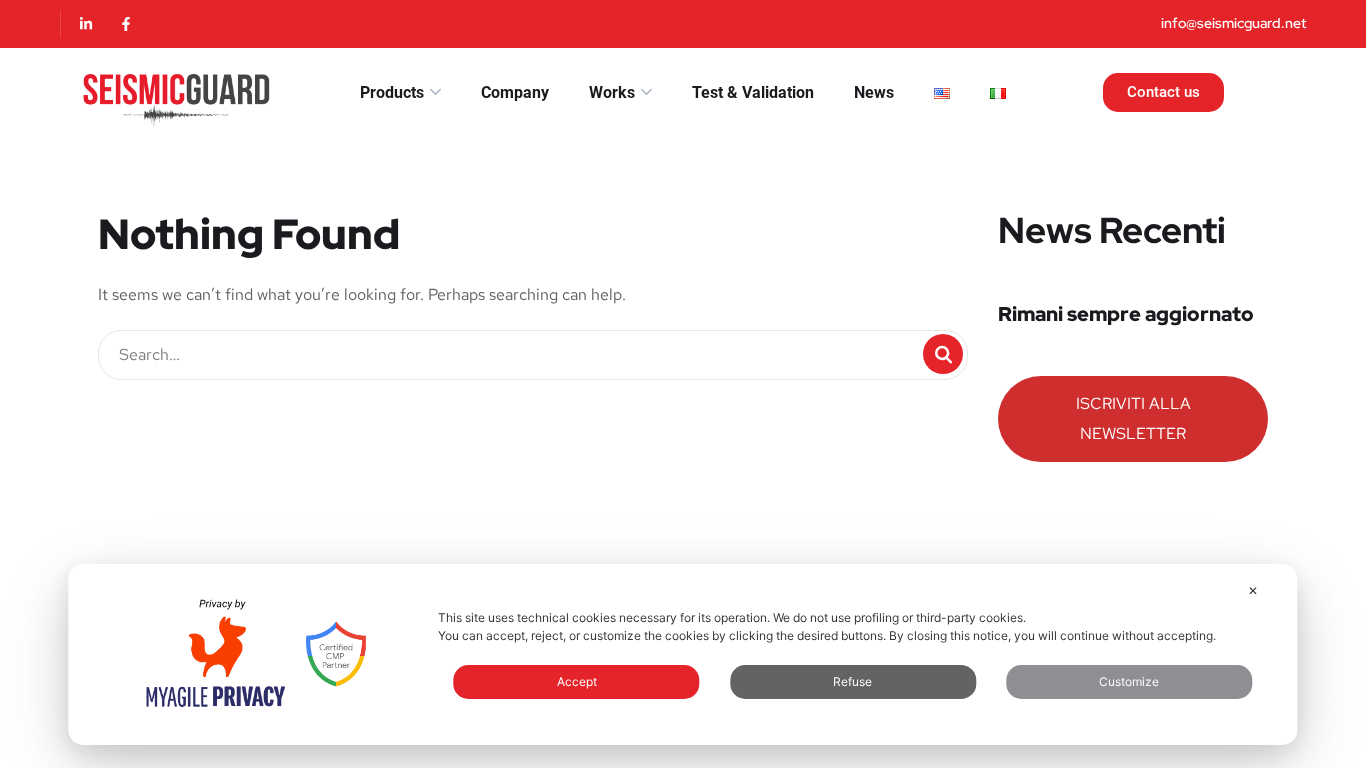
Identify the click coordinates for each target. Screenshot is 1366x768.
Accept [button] (577, 681)
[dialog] (682, 654)
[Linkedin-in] (86, 24)
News (874, 92)
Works (612, 92)
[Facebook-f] (126, 24)
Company (515, 92)
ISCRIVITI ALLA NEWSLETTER (1133, 418)
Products (392, 92)
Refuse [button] (852, 681)
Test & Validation (753, 92)
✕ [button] (1253, 590)
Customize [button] (1129, 681)
